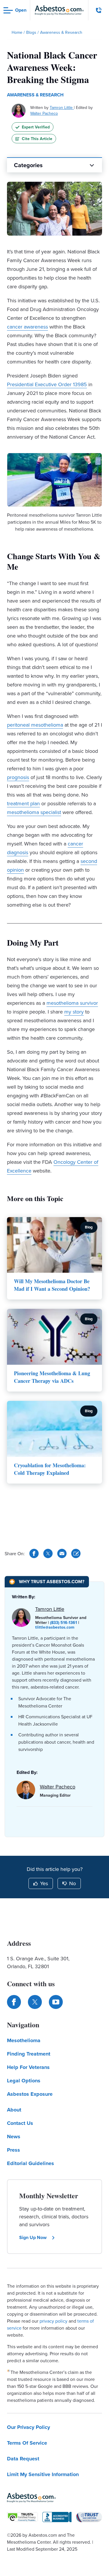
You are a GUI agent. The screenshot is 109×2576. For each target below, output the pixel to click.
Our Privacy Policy (28, 2427)
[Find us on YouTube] (56, 2002)
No (73, 1883)
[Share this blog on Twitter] (48, 1553)
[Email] (62, 1553)
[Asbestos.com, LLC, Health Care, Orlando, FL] (57, 2517)
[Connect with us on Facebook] (14, 2002)
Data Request (23, 2459)
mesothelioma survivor (72, 1003)
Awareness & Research (35, 95)
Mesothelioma (24, 2040)
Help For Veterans (28, 2067)
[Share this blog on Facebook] (34, 1553)
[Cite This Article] (76, 1553)
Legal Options (24, 2081)
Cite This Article (37, 139)
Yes (44, 1883)
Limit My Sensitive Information (43, 2474)
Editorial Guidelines (31, 2163)
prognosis (18, 777)
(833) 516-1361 (64, 1622)
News (14, 2137)
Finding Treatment (29, 2054)
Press (14, 2150)
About (14, 2110)
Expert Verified (36, 127)
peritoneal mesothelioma (35, 725)
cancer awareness (27, 327)
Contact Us (20, 2123)
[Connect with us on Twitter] (35, 2002)
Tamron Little (62, 107)
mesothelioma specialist (34, 812)
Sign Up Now (33, 2237)
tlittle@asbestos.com (55, 1627)
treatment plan (23, 803)
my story (74, 1012)
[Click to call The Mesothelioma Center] (99, 10)
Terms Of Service (27, 2443)
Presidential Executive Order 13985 (47, 384)
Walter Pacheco (44, 113)
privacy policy (53, 2321)
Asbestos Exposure (30, 2094)
